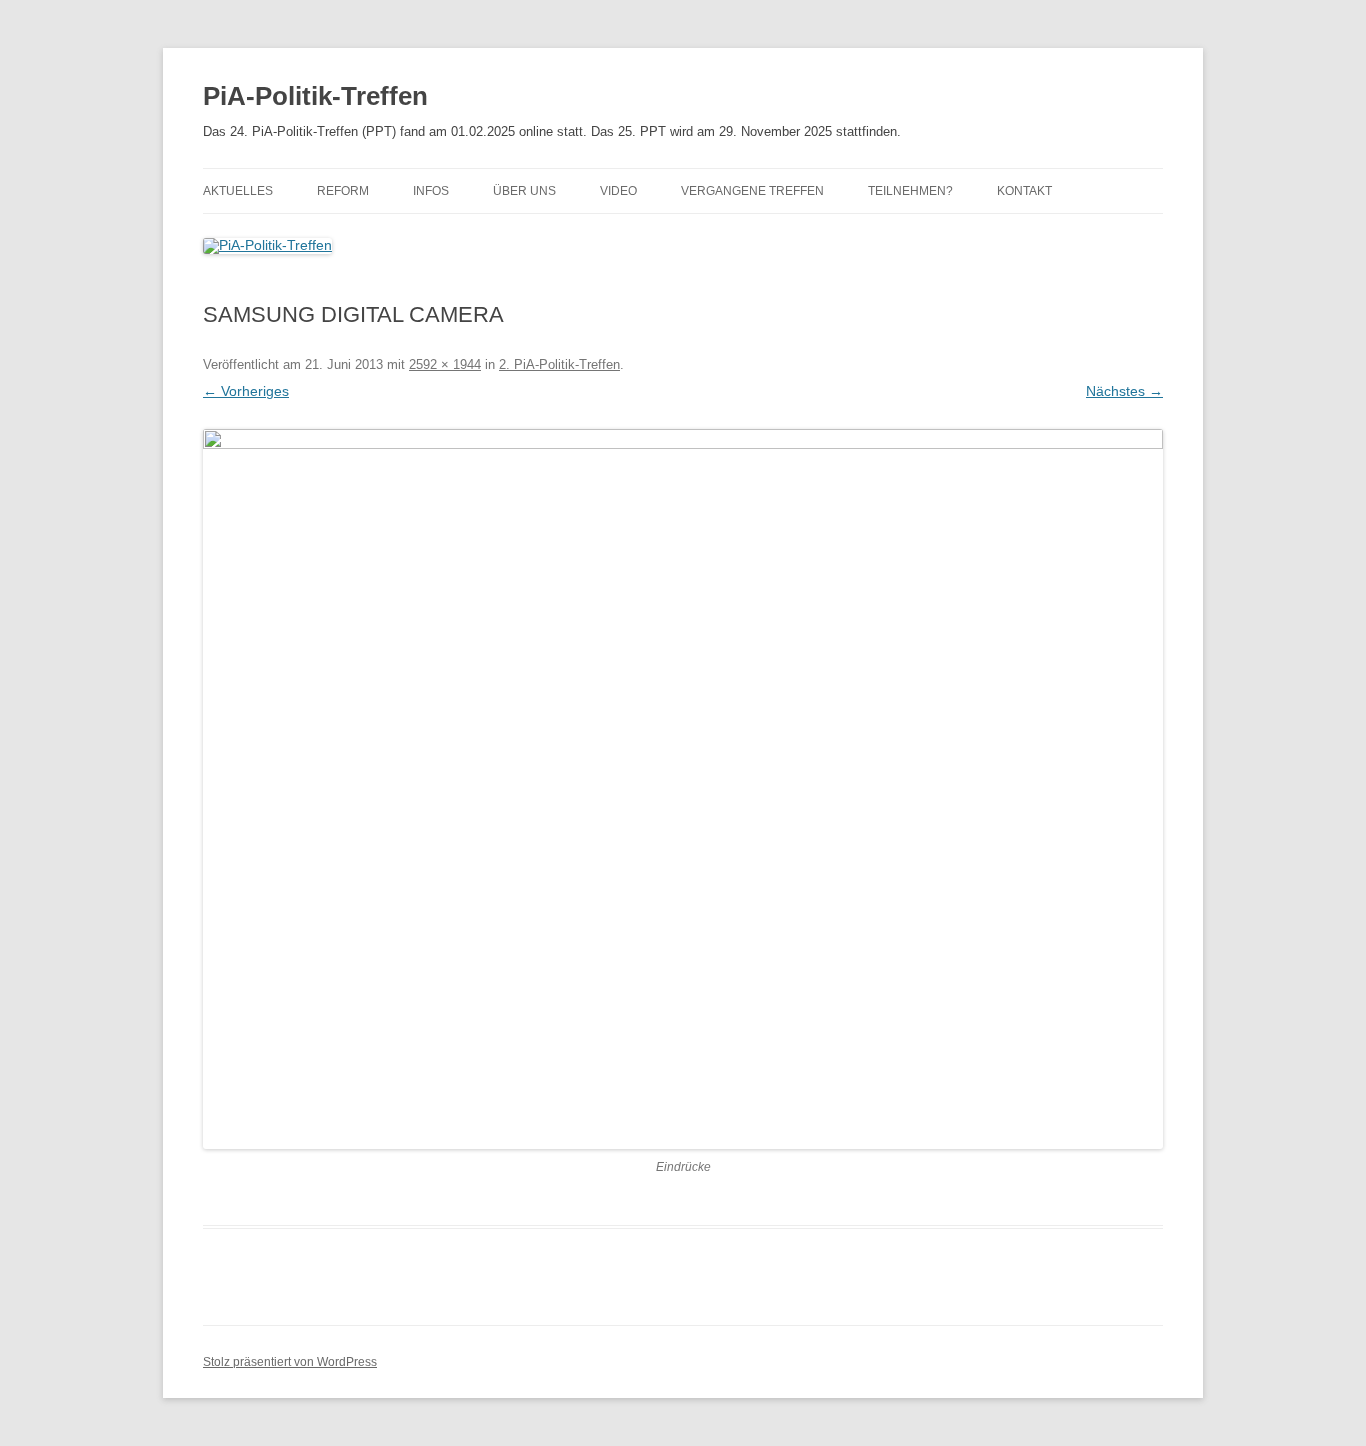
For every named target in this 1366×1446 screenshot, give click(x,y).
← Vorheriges (246, 391)
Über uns (524, 191)
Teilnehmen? (910, 191)
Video (618, 191)
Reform (343, 191)
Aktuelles (238, 191)
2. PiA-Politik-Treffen (559, 364)
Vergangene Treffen (752, 191)
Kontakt (1024, 191)
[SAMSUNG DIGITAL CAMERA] (683, 789)
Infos (431, 191)
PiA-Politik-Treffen (315, 96)
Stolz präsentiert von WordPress (290, 1362)
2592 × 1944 (445, 364)
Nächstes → (1124, 391)
